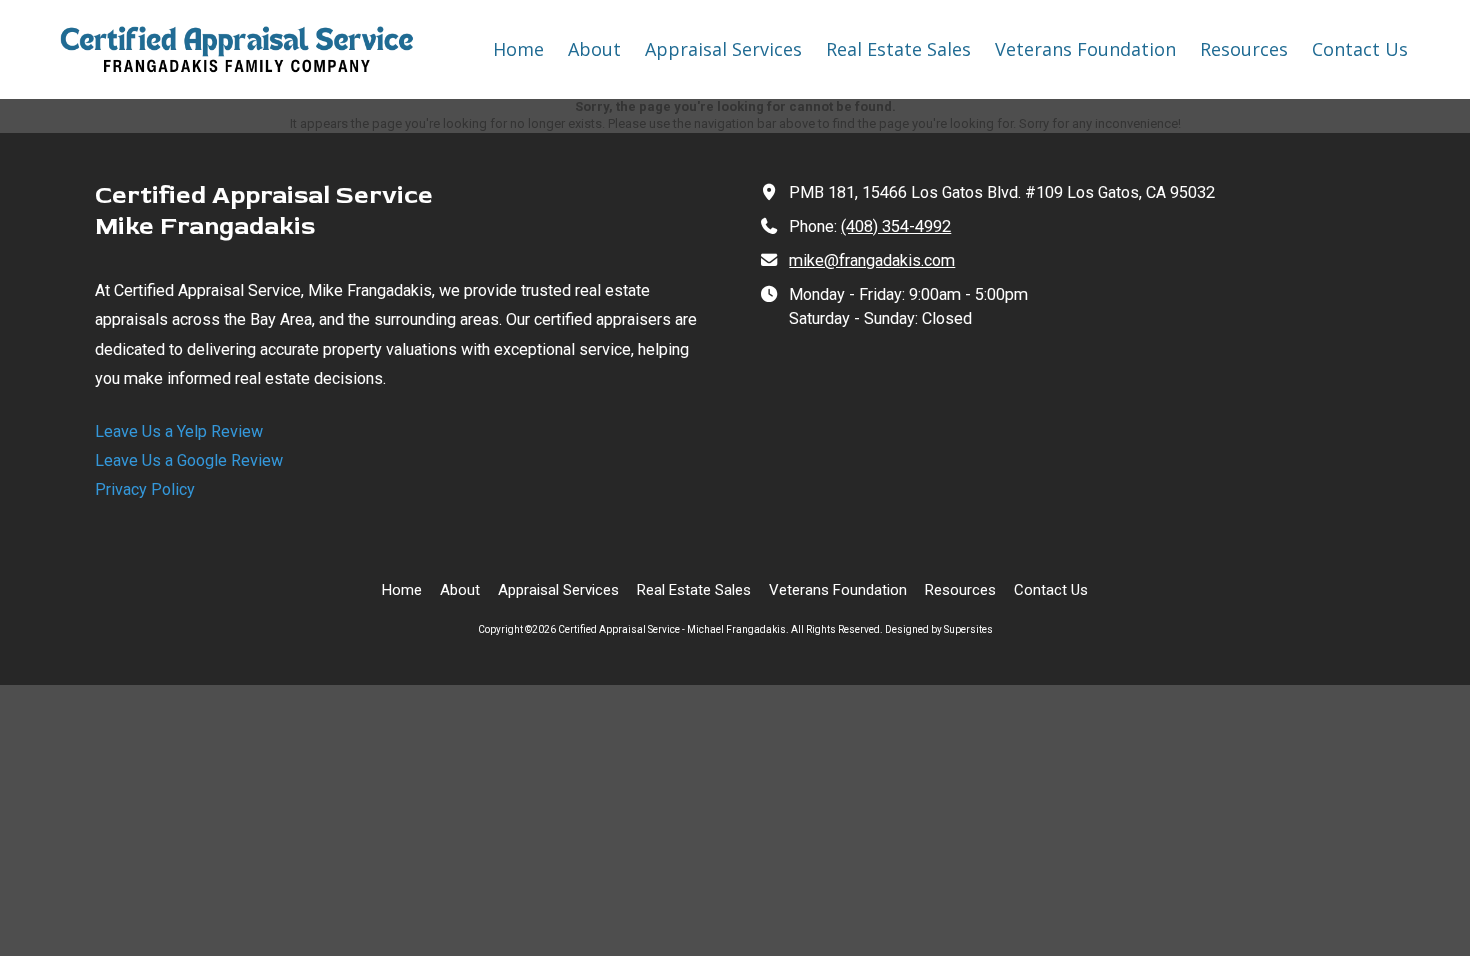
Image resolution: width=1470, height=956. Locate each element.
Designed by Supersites (939, 629)
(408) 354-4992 (896, 226)
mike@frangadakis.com (872, 260)
